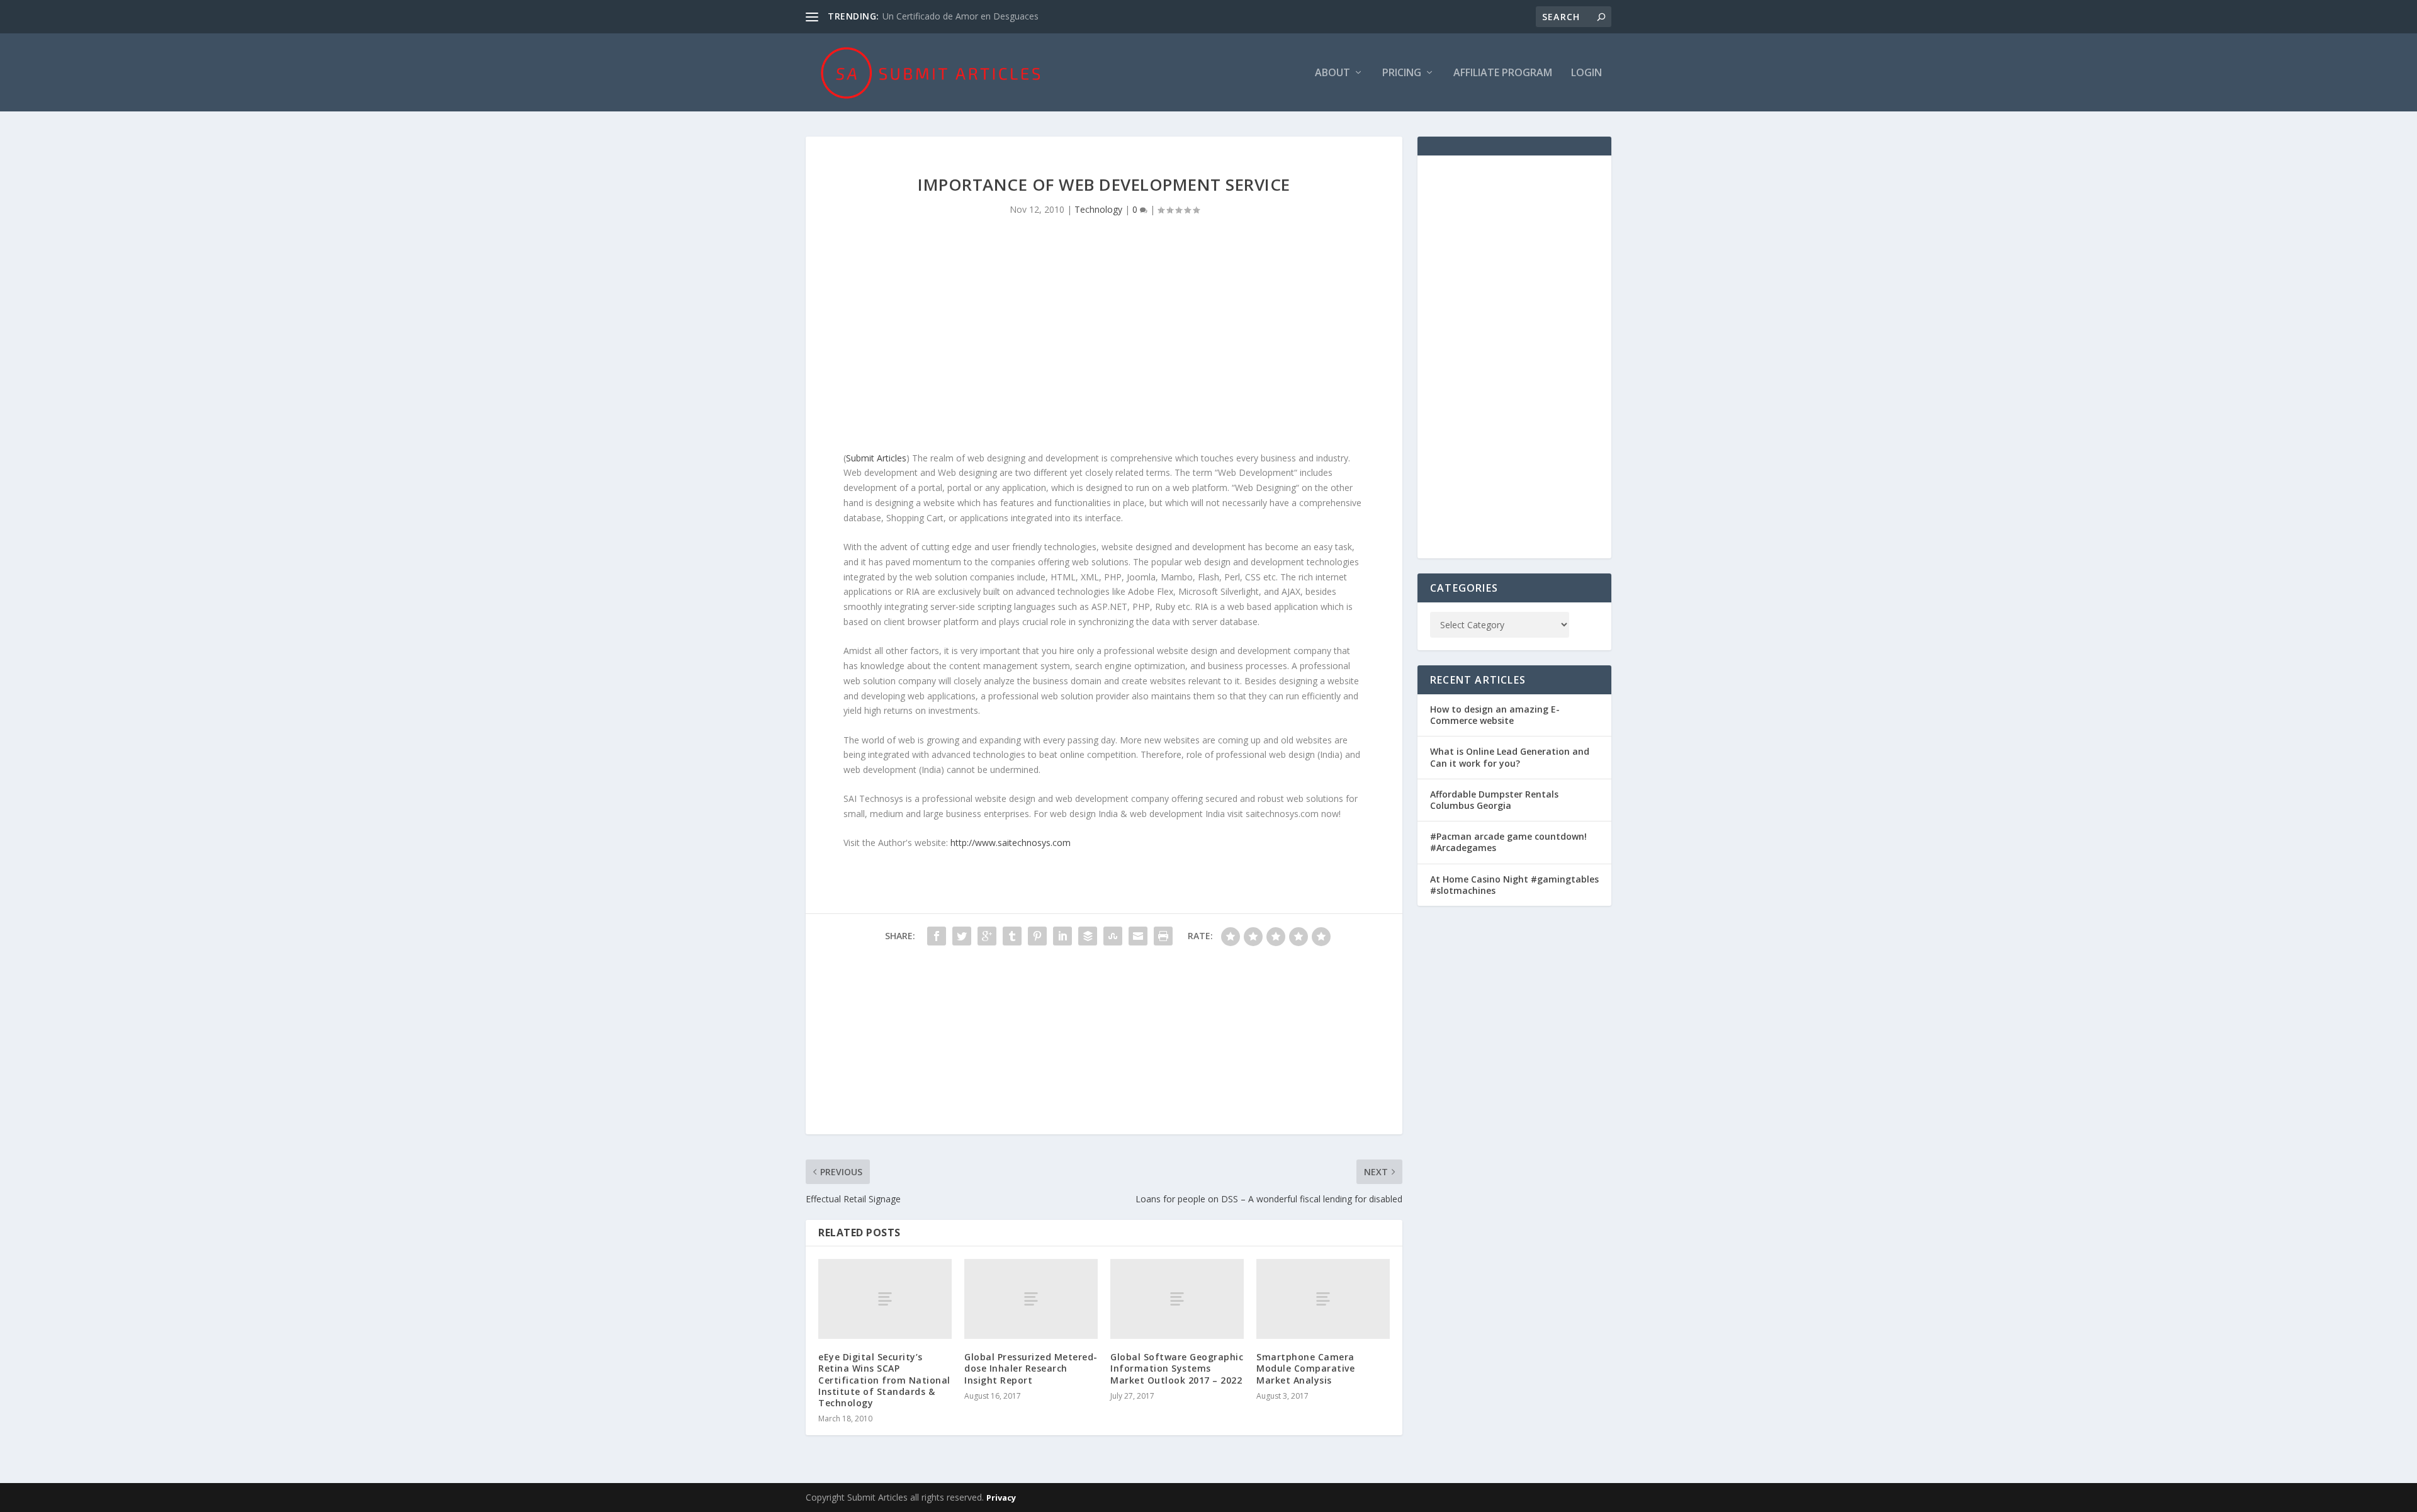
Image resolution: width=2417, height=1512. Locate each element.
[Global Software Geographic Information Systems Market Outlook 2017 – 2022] (1177, 1299)
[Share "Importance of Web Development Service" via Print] (1163, 936)
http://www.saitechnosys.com (1011, 843)
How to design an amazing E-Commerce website (1495, 715)
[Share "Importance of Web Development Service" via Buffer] (1088, 936)
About (1332, 73)
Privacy (1001, 1498)
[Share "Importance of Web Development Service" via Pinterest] (1037, 936)
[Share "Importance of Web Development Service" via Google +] (987, 936)
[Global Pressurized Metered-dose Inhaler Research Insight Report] (1031, 1299)
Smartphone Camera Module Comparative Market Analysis (1305, 1368)
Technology (1098, 209)
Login (1586, 73)
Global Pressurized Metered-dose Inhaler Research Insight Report (1031, 1368)
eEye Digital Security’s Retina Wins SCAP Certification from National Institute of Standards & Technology (884, 1380)
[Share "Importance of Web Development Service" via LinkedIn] (1062, 936)
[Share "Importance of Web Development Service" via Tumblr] (1012, 936)
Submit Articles (876, 458)
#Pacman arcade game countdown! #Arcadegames (1508, 842)
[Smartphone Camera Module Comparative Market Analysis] (1323, 1299)
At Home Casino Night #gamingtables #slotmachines (1514, 885)
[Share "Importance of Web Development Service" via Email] (1138, 936)
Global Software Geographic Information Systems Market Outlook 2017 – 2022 (1177, 1368)
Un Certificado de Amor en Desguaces (961, 16)
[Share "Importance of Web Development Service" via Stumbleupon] (1113, 936)
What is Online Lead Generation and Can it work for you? (1510, 757)
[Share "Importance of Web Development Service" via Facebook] (937, 936)
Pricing (1402, 73)
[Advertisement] (1104, 344)
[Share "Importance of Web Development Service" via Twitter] (962, 936)
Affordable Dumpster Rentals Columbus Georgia (1494, 800)
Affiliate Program (1503, 73)
